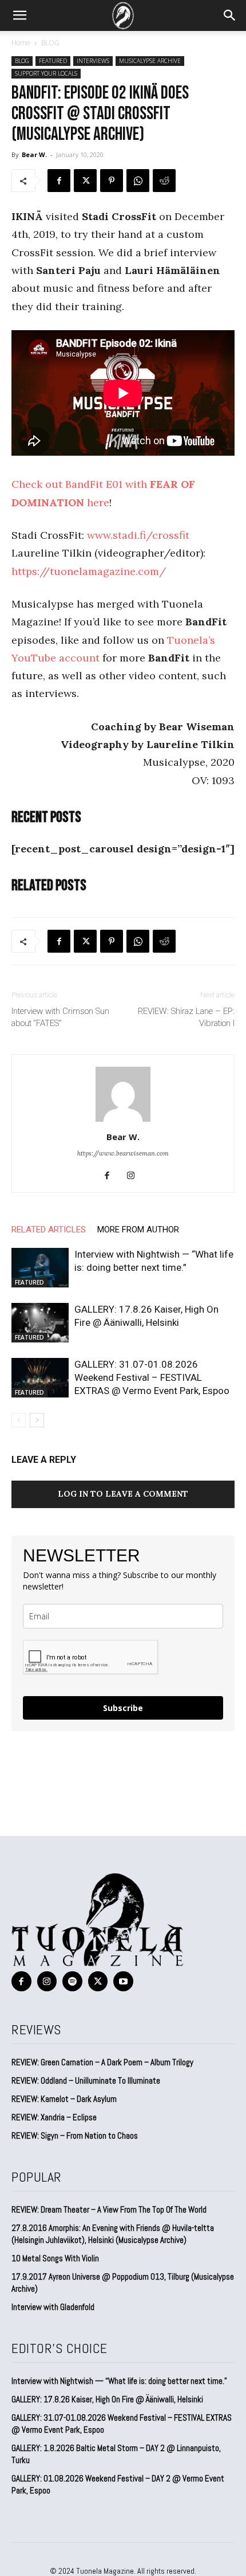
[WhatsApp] (138, 181)
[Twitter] (85, 181)
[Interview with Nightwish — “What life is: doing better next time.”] (40, 1268)
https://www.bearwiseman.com (123, 1153)
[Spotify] (72, 1981)
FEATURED (53, 61)
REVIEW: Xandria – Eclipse (54, 2117)
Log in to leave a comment (123, 1494)
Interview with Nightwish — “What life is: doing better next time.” (119, 2381)
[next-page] (37, 1420)
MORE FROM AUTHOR (138, 1230)
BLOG (50, 43)
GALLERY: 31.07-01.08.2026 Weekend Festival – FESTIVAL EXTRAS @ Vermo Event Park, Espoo (152, 1377)
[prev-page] (19, 1420)
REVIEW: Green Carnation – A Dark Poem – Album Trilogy (102, 2062)
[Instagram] (135, 1176)
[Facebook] (59, 181)
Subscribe (123, 1708)
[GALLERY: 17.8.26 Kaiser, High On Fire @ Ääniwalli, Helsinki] (40, 1323)
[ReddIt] (164, 181)
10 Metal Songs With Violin (55, 2258)
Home (21, 43)
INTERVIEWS (93, 61)
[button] (19, 15)
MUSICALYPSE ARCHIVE (150, 61)
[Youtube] (123, 1981)
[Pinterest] (112, 181)
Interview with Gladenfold (53, 2307)
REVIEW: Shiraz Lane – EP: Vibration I (186, 1017)
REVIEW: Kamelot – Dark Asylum (64, 2099)
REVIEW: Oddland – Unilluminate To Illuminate (86, 2080)
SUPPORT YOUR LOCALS (46, 73)
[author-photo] (123, 1121)
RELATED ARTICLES (49, 1230)
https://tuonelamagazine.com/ (89, 571)
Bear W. (34, 154)
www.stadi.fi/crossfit (138, 535)
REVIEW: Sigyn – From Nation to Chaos (75, 2135)
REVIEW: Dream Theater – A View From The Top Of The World (109, 2209)
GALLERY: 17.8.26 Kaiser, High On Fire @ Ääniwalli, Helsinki (107, 2399)
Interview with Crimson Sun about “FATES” (60, 1017)
